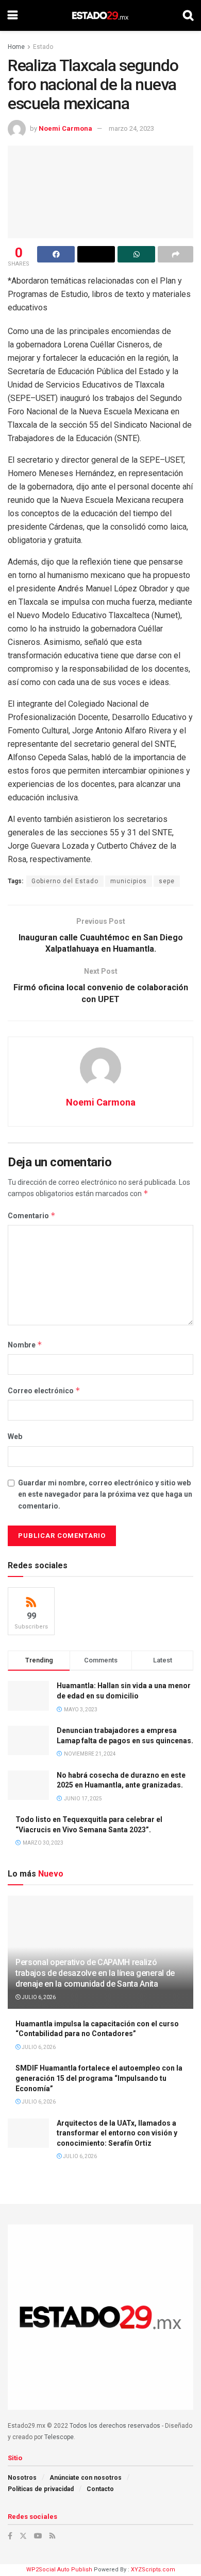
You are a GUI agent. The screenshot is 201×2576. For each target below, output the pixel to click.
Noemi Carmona (65, 128)
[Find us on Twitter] (23, 2536)
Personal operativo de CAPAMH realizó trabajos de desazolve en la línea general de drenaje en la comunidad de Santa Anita (95, 1973)
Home (16, 47)
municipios (129, 881)
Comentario (32, 1215)
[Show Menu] (13, 15)
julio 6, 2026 (38, 1997)
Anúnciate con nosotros (86, 2478)
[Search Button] (188, 15)
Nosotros (22, 2478)
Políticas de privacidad (41, 2489)
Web (15, 1436)
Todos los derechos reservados (115, 2426)
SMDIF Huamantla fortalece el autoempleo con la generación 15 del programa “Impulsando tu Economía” (99, 2078)
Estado (43, 47)
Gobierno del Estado (65, 881)
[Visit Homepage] (100, 15)
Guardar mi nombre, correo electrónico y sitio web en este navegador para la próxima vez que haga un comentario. (105, 1494)
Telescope (59, 2437)
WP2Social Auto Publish (59, 2570)
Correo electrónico (44, 1390)
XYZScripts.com (153, 2570)
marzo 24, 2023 (131, 128)
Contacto (100, 2489)
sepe (167, 881)
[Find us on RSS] (52, 2536)
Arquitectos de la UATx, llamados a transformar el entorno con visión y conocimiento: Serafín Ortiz (117, 2133)
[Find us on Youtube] (38, 2536)
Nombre (25, 1345)
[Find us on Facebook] (10, 2536)
